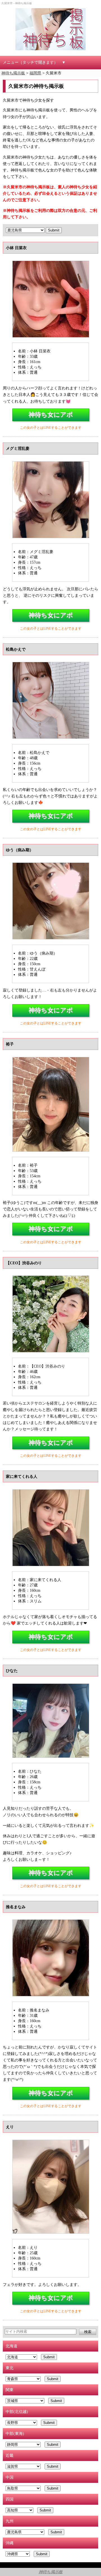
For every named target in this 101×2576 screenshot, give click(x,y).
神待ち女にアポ (51, 415)
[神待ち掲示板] (50, 29)
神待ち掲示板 (51, 2572)
